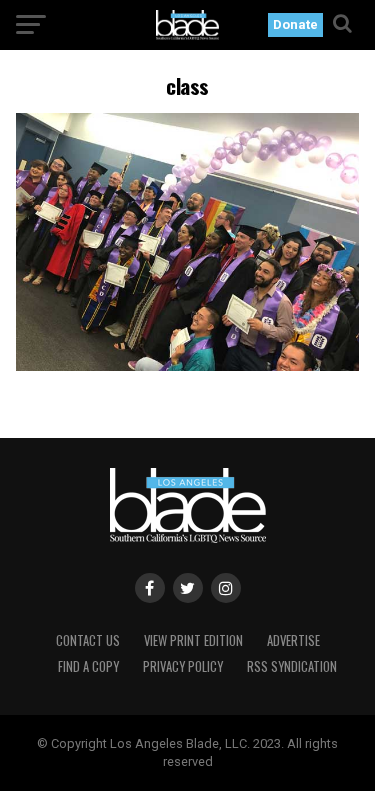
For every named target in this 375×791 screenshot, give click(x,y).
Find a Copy (88, 666)
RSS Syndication (292, 666)
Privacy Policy (183, 666)
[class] (188, 365)
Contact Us (88, 640)
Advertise (293, 640)
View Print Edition (193, 640)
